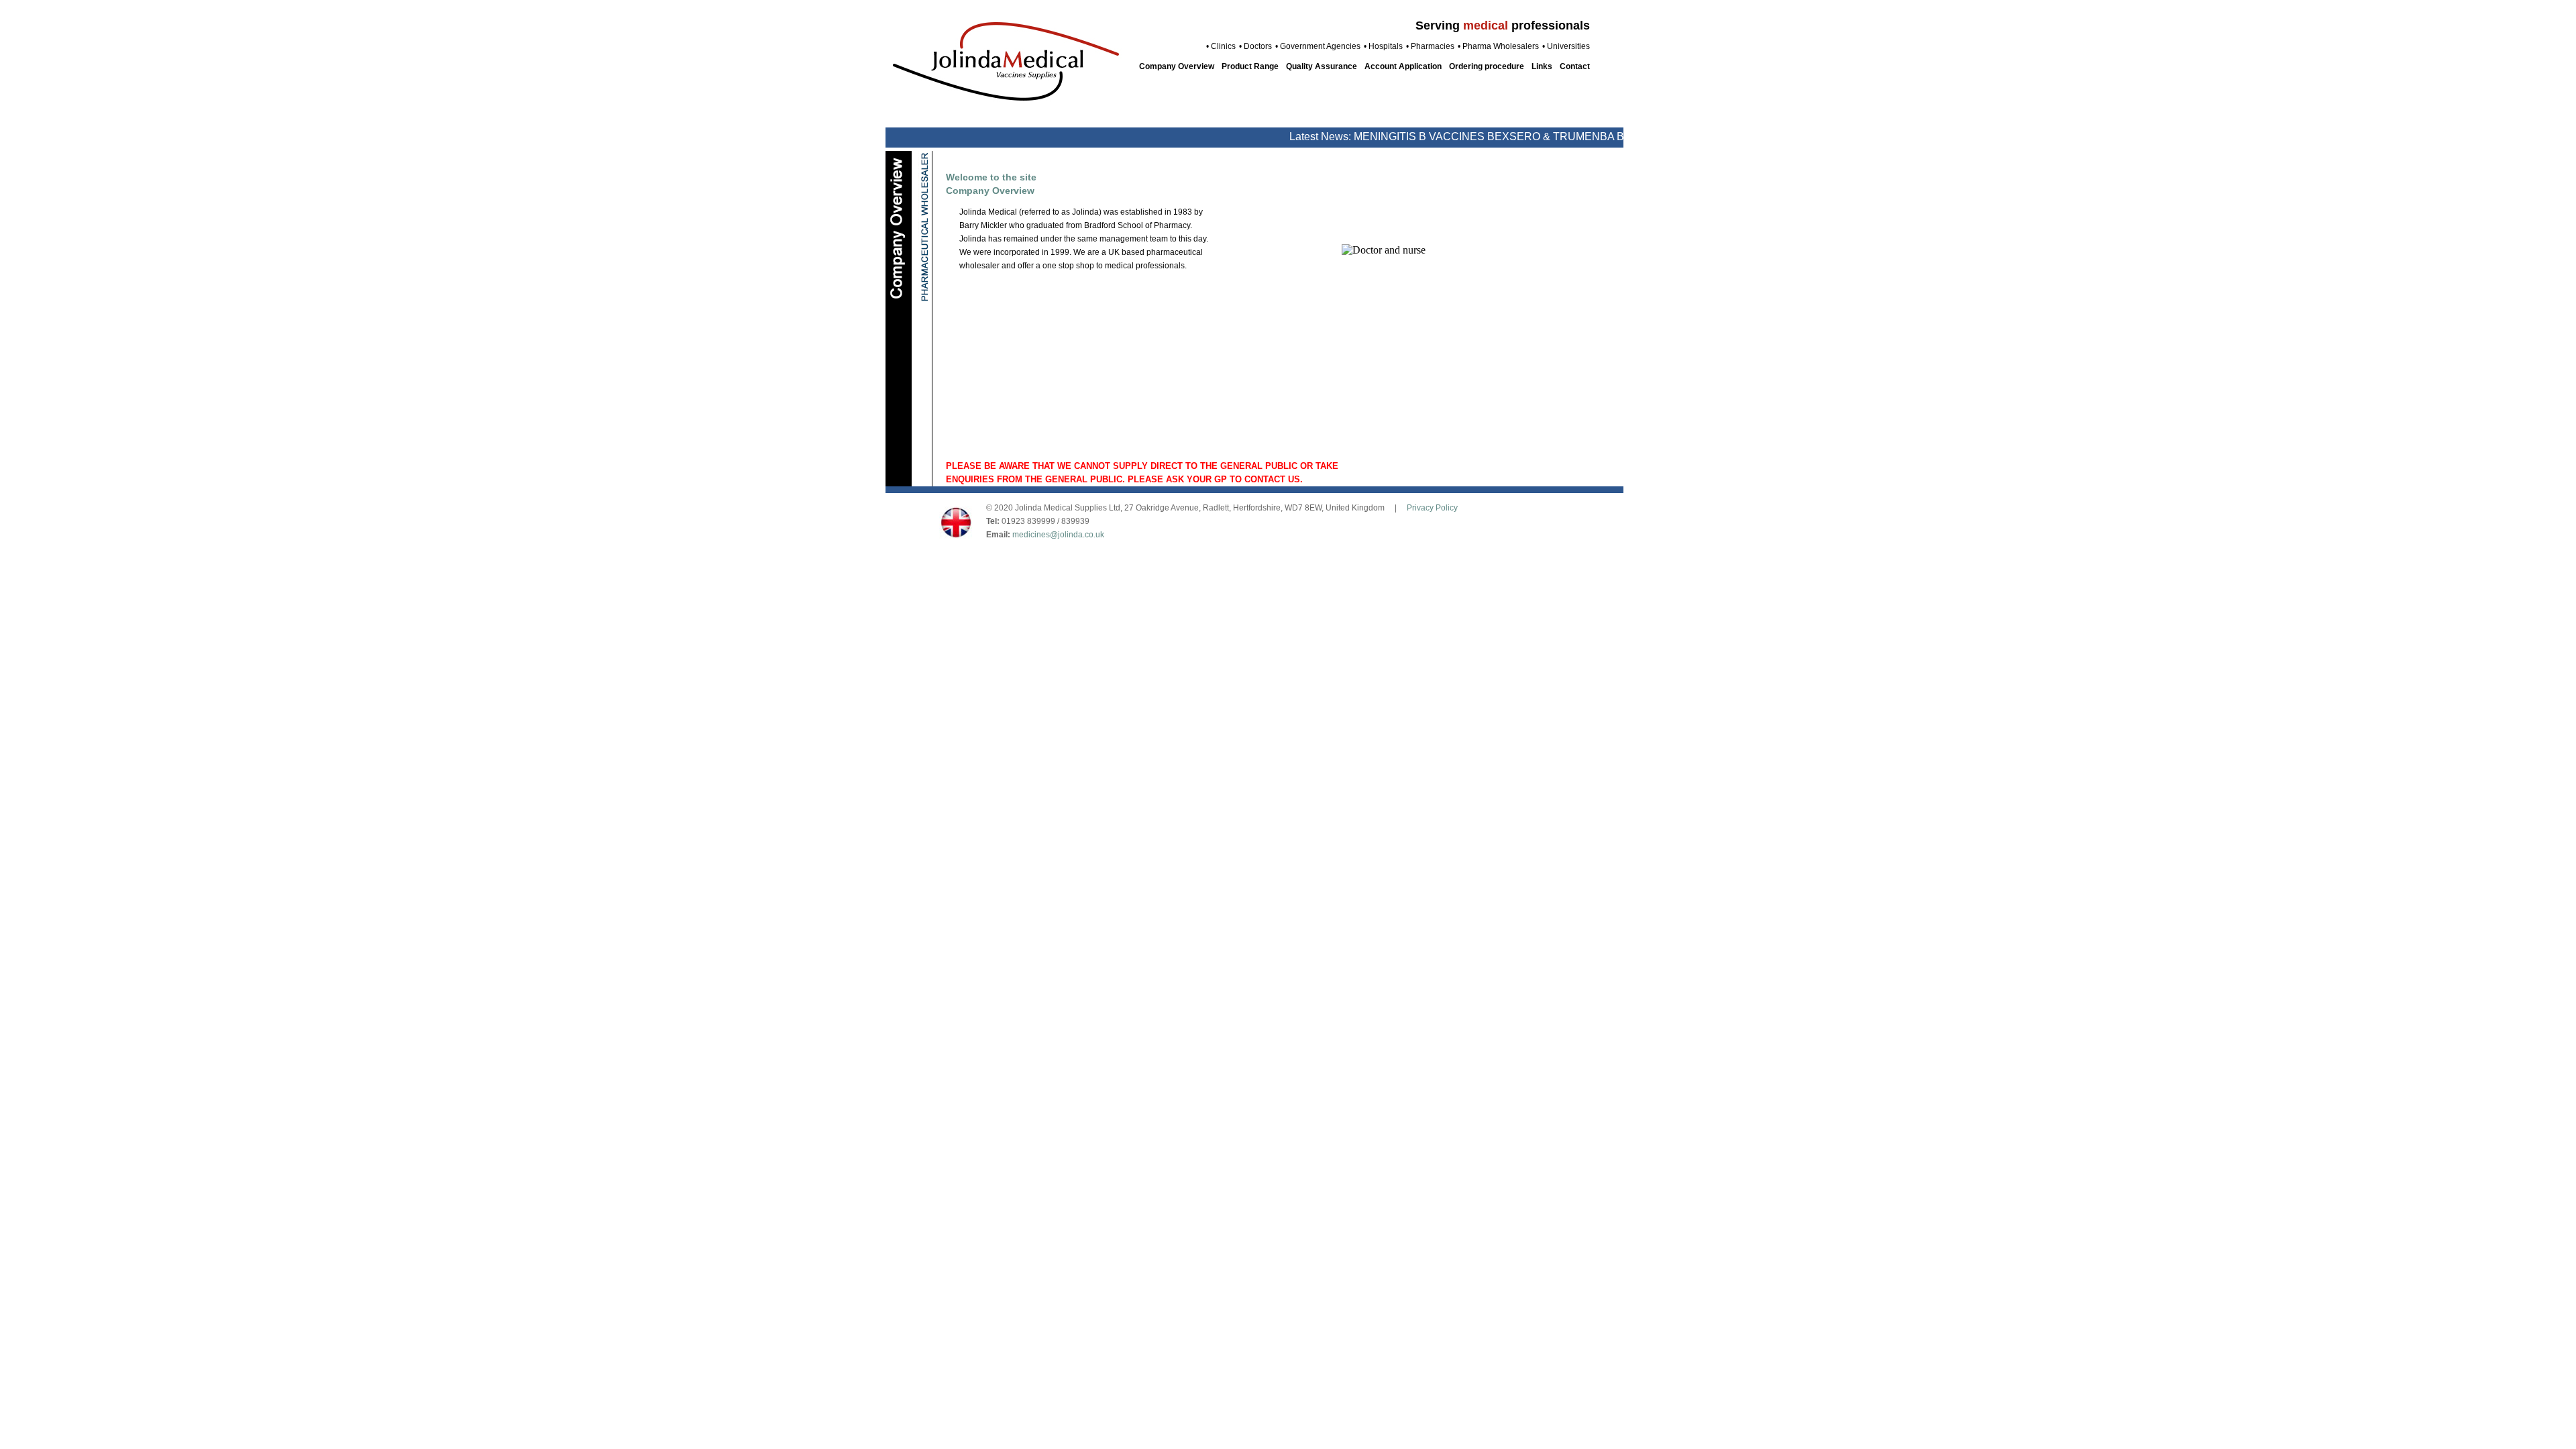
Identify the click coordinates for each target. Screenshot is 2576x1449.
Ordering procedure (1487, 66)
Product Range (1250, 66)
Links (1542, 66)
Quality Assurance (1322, 66)
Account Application (1403, 66)
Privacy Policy (1432, 508)
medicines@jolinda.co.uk (1058, 535)
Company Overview (1177, 66)
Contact (1575, 66)
